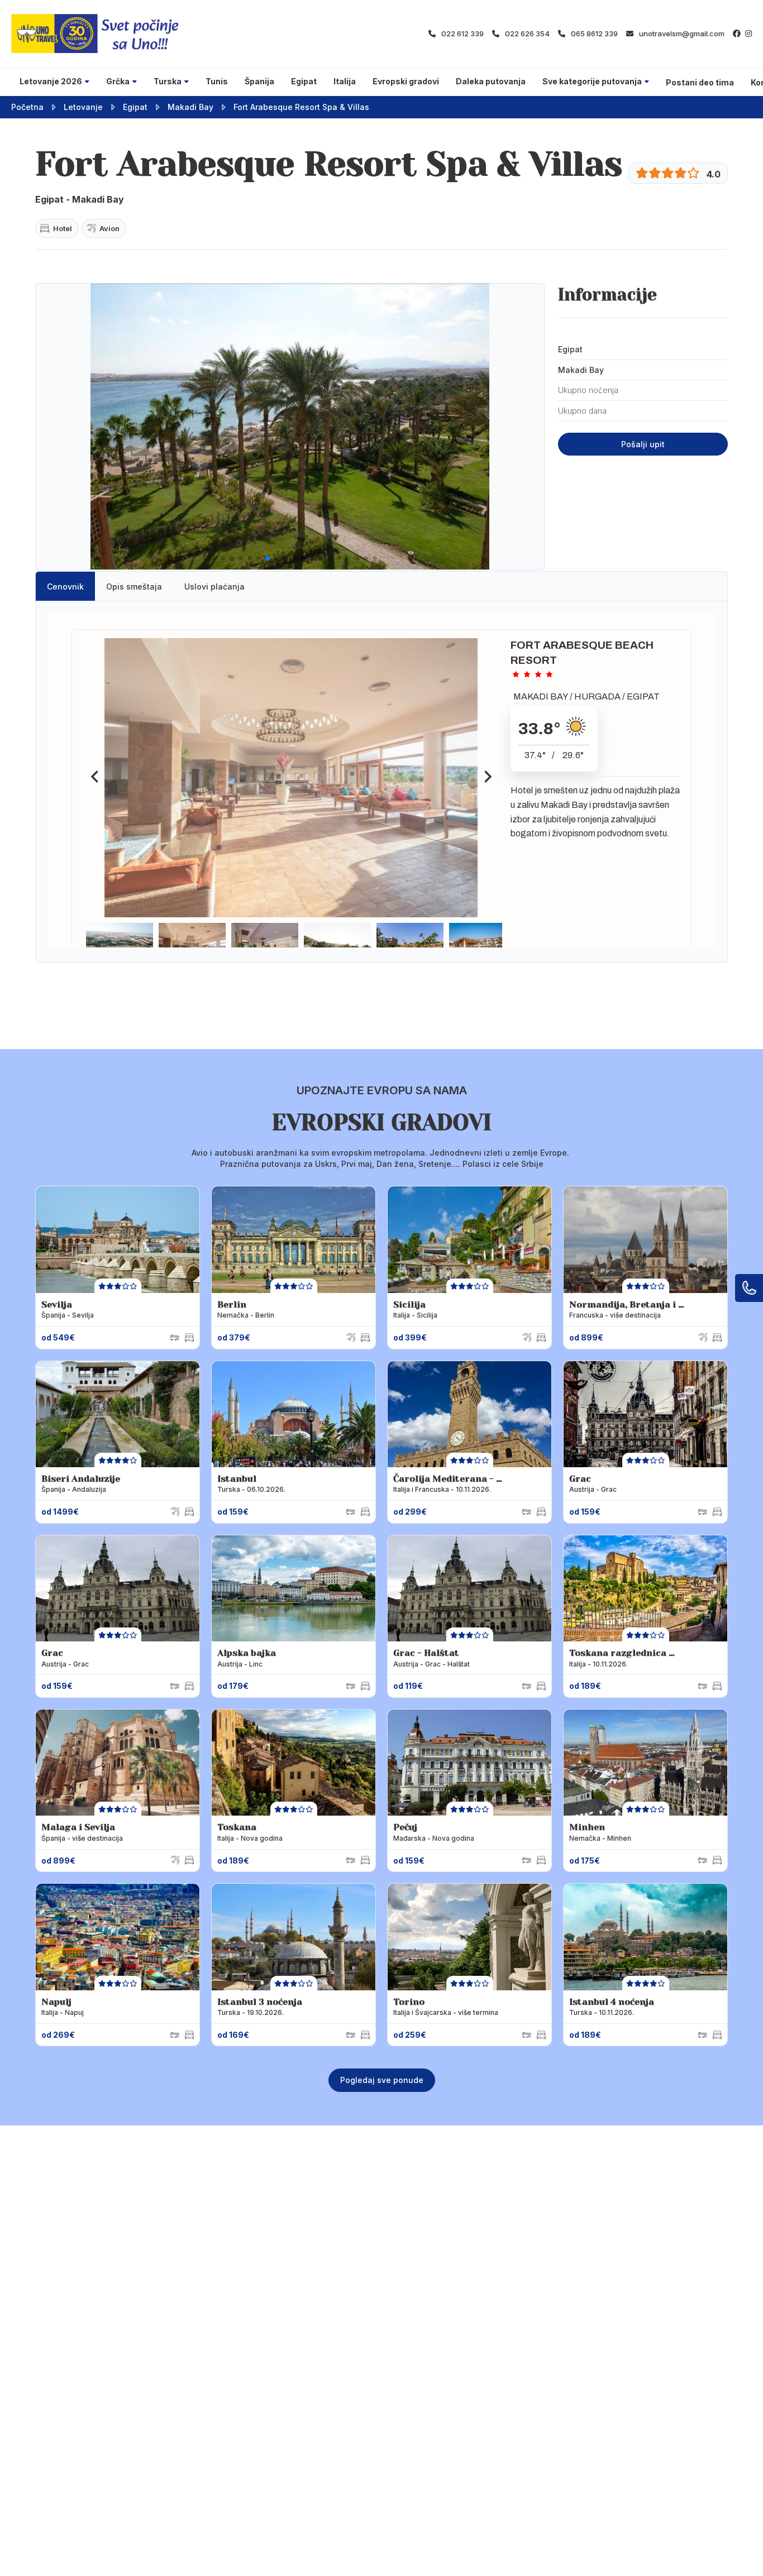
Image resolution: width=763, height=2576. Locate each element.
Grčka (118, 81)
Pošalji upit (643, 444)
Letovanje (83, 107)
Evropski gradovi (406, 81)
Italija (345, 81)
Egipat (304, 81)
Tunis (217, 81)
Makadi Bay (190, 107)
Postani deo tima (700, 82)
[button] (205, 558)
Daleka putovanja (491, 81)
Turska (168, 81)
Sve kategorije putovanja (592, 81)
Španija (259, 81)
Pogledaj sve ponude (382, 2080)
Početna (27, 107)
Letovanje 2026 (51, 81)
